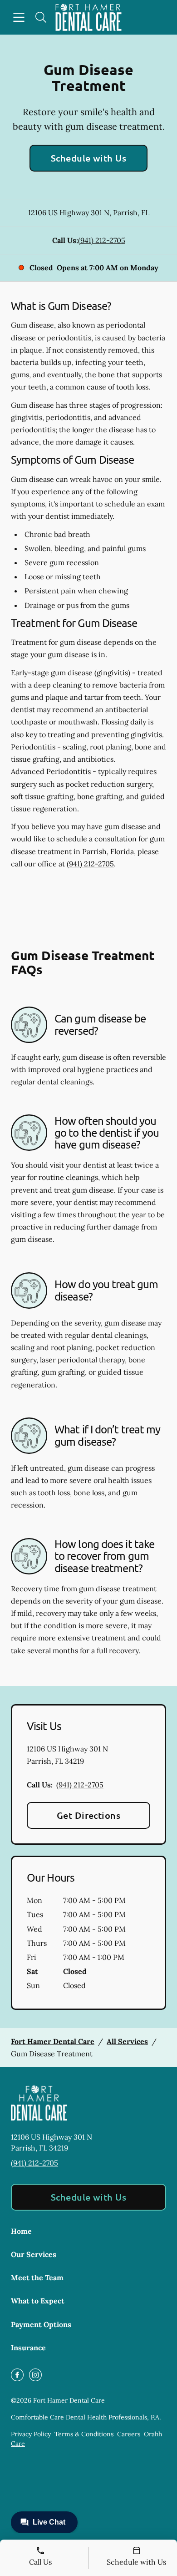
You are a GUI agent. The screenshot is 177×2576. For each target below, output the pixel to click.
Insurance (28, 2348)
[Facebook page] (17, 2375)
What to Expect (38, 2301)
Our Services (34, 2254)
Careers (129, 2434)
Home (21, 2231)
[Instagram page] (35, 2375)
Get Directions (89, 1815)
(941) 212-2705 (102, 240)
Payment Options (41, 2324)
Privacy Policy (31, 2434)
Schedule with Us (89, 158)
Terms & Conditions (84, 2434)
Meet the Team (37, 2277)
